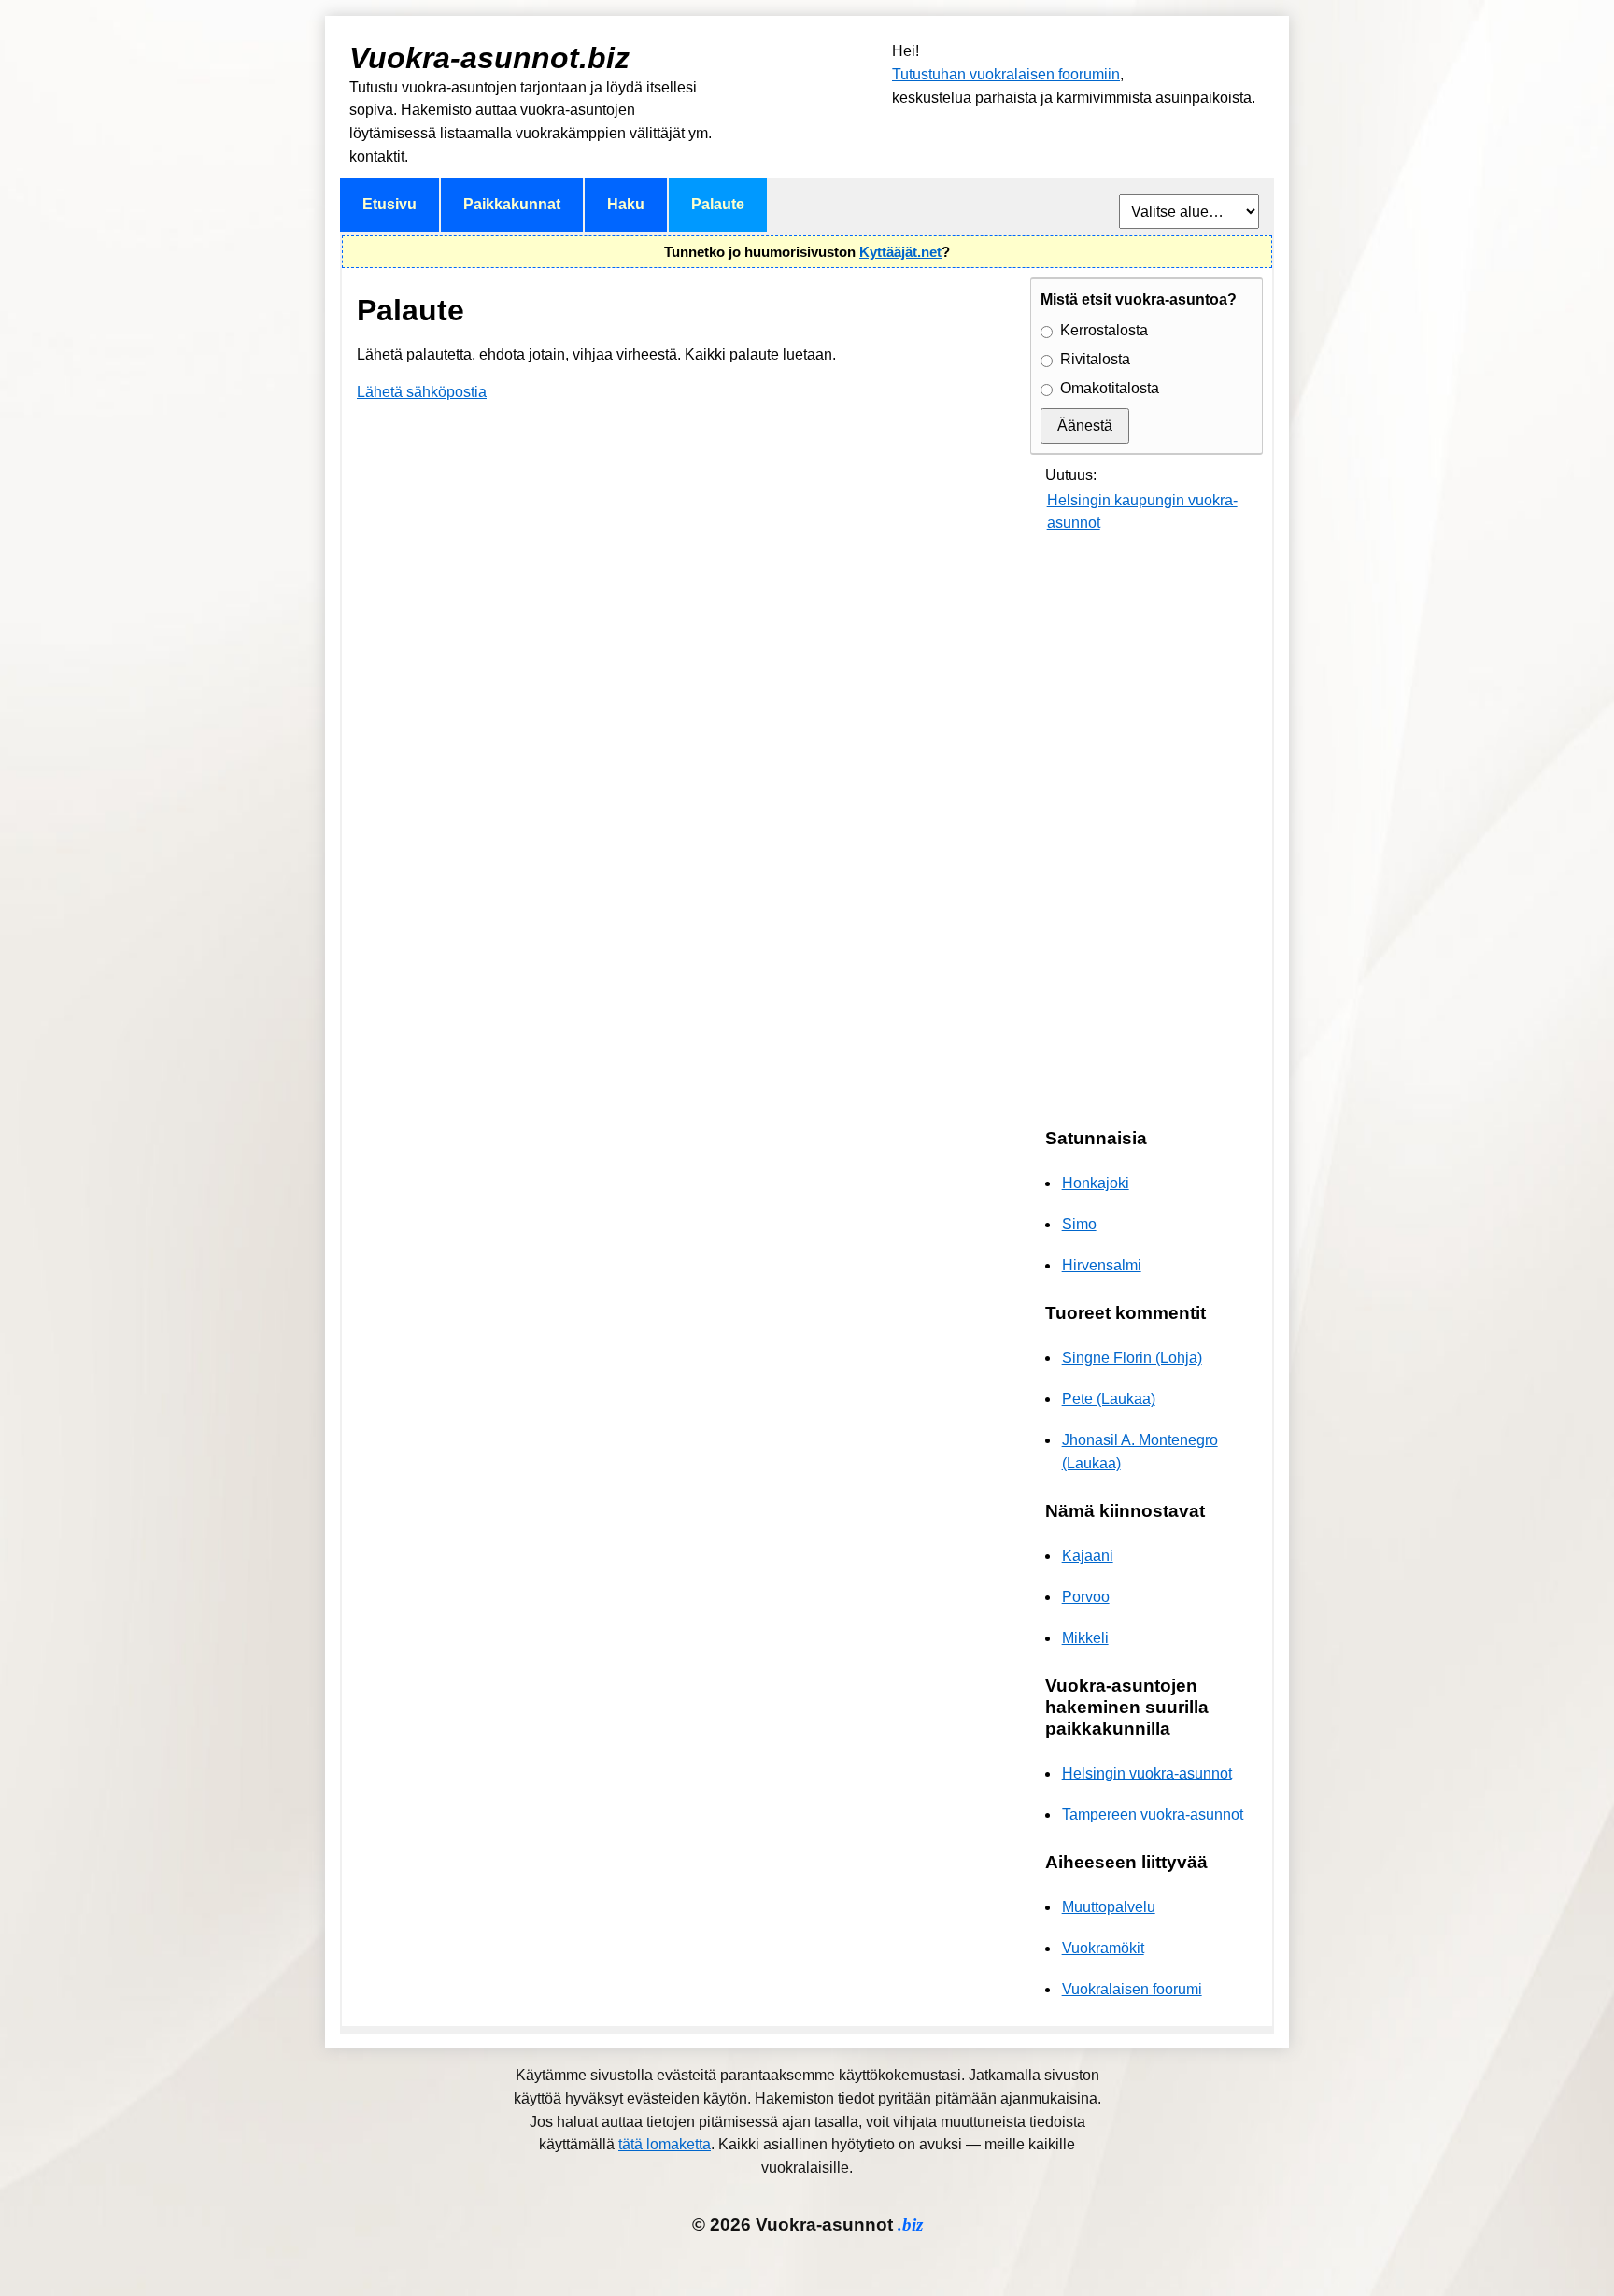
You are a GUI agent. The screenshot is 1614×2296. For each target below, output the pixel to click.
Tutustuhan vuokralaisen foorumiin (1006, 74)
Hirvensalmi (1102, 1265)
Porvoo (1086, 1597)
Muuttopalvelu (1109, 1907)
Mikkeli (1085, 1638)
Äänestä (1085, 425)
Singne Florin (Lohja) (1132, 1358)
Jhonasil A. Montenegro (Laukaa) (1140, 1452)
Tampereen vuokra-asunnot (1153, 1814)
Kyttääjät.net (900, 252)
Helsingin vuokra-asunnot (1147, 1773)
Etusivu (389, 204)
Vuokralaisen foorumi (1132, 1989)
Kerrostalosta (1104, 330)
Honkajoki (1096, 1183)
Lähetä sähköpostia (422, 392)
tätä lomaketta (665, 2144)
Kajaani (1088, 1556)
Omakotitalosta (1110, 388)
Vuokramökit (1103, 1948)
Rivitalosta (1095, 359)
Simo (1079, 1224)
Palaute (718, 204)
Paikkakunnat (512, 204)
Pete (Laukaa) (1109, 1399)
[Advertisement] (1147, 832)
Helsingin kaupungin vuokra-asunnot (1142, 512)
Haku (626, 204)
